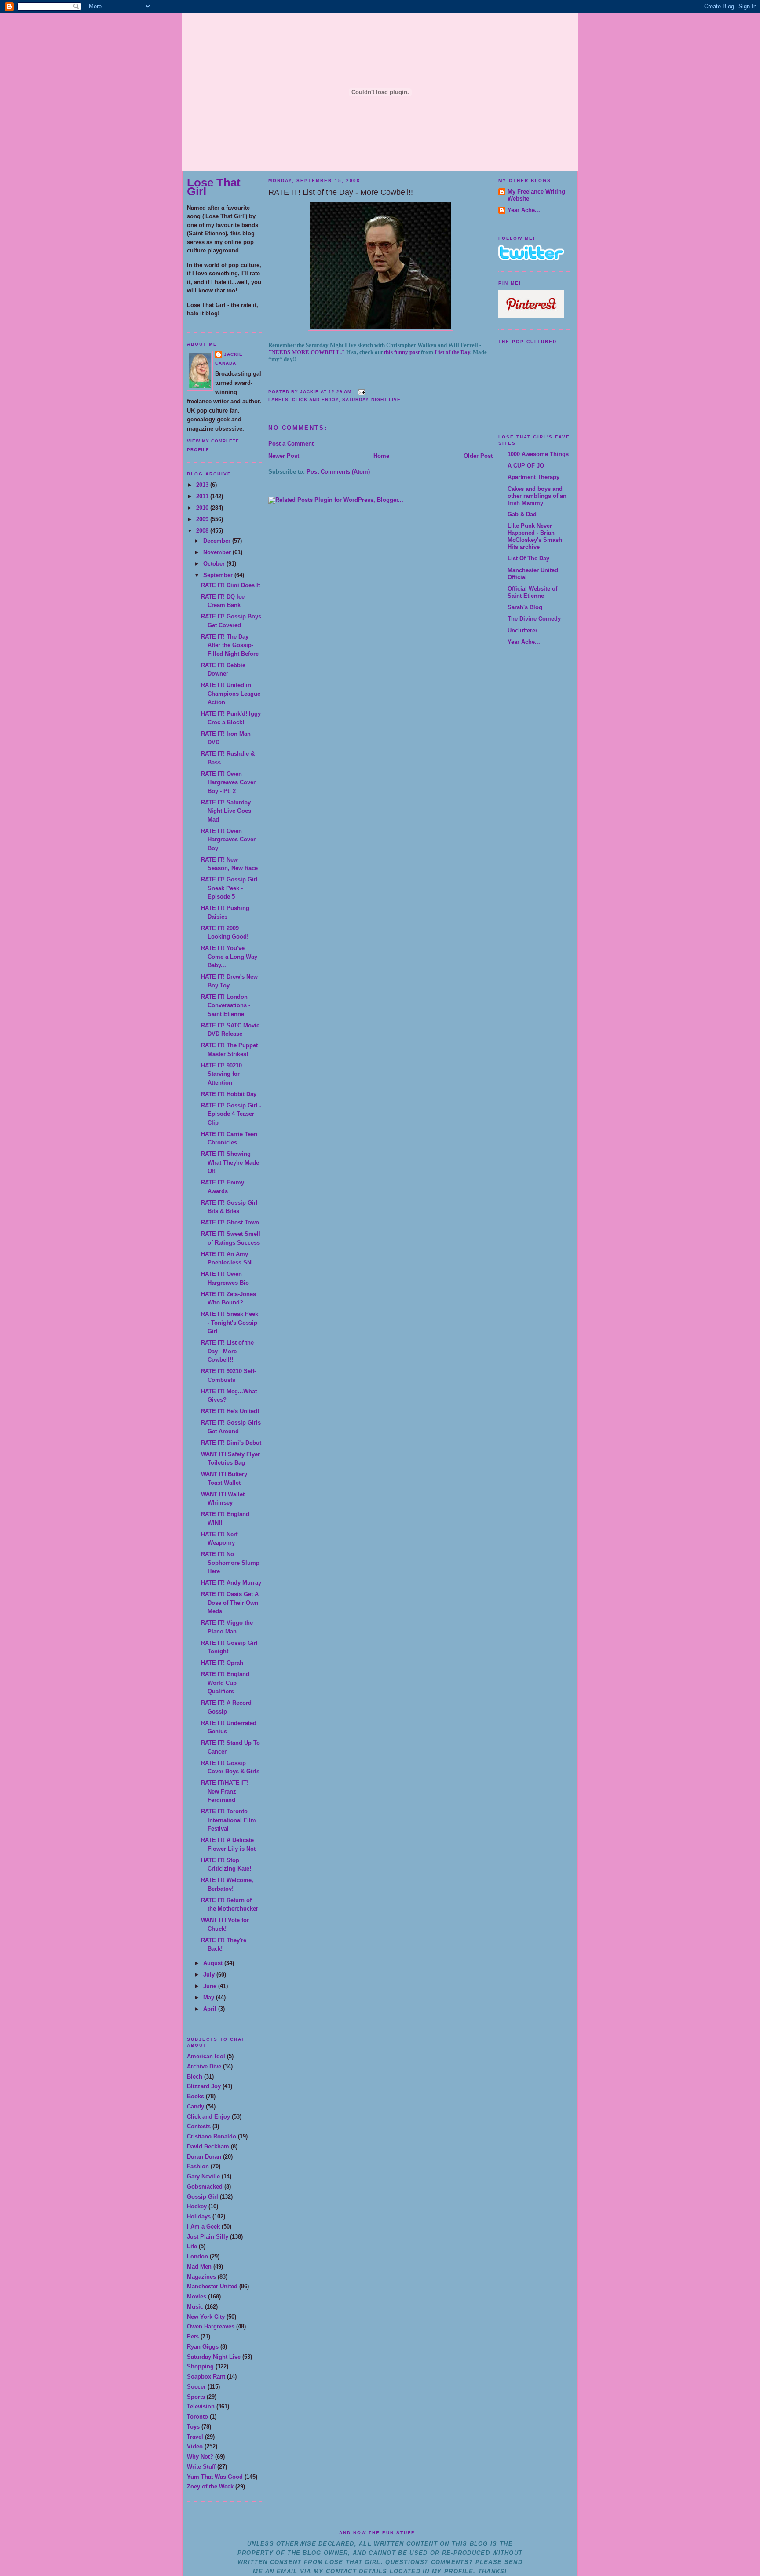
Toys (193, 2427)
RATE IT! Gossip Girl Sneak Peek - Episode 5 (229, 888)
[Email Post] (360, 392)
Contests (199, 2126)
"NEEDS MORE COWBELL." (307, 352)
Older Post (478, 456)
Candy (195, 2106)
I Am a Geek (203, 2227)
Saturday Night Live (214, 2357)
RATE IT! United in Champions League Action (231, 694)
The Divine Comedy (534, 619)
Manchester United (212, 2286)
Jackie (233, 354)
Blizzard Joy (204, 2086)
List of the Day (452, 352)
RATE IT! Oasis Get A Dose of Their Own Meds (230, 1603)
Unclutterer (522, 630)
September (219, 575)
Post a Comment (291, 444)
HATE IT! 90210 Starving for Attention (221, 1074)
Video (195, 2446)
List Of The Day (528, 558)
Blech (195, 2077)
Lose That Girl (214, 187)
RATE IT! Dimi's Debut (231, 1443)
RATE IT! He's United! (230, 1411)
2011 (203, 496)
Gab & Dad (522, 514)
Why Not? (200, 2457)
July (210, 1975)
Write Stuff (201, 2467)
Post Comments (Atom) (338, 472)
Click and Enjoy (208, 2117)
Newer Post (284, 456)
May (210, 1997)
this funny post (402, 352)
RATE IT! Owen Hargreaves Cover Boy (228, 840)
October (215, 564)
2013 (203, 485)
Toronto (197, 2417)
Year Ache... (524, 210)
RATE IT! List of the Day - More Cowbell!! (227, 1351)
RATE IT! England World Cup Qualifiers (225, 1683)
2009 (203, 519)
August (214, 1963)
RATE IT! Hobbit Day (229, 1094)
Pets (193, 2337)
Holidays (199, 2216)
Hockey (197, 2206)
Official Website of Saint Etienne (532, 592)
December (218, 541)
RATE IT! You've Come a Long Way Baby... (229, 957)
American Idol (206, 2056)
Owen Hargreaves (211, 2326)
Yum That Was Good (215, 2477)
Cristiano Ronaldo (212, 2136)
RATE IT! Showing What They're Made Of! (230, 1162)
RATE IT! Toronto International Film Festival (228, 1820)
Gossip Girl (203, 2197)
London (197, 2256)
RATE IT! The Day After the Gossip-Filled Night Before (230, 645)
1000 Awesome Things (538, 454)
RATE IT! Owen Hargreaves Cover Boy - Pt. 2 (228, 782)
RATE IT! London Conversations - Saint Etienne (226, 1005)
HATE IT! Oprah (222, 1663)
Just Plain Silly (208, 2237)
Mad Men (199, 2267)
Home (381, 456)
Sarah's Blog (525, 607)
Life (192, 2246)
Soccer (196, 2387)
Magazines (201, 2277)
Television (201, 2406)
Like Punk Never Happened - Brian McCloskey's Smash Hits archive (535, 536)
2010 (203, 508)
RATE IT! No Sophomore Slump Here (230, 1563)
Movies (197, 2296)
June (211, 1986)
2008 (203, 531)
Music (195, 2307)
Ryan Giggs (203, 2347)
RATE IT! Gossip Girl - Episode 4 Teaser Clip (231, 1114)
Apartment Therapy (533, 477)
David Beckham (208, 2147)
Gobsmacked (205, 2187)
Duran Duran (204, 2157)
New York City (206, 2317)
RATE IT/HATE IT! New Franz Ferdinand (225, 1791)
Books (195, 2096)
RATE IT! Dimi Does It (230, 585)
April (211, 2009)
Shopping (200, 2366)
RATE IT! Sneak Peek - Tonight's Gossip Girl (230, 1323)
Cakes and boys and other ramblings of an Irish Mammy (537, 496)
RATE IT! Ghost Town (230, 1222)
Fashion (198, 2166)
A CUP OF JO (526, 466)
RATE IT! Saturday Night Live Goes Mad (226, 811)
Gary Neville (203, 2176)
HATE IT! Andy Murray (231, 1583)
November (218, 552)
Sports (196, 2397)
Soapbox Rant (206, 2377)
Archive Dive (204, 2066)
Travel (195, 2437)
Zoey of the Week (210, 2486)
